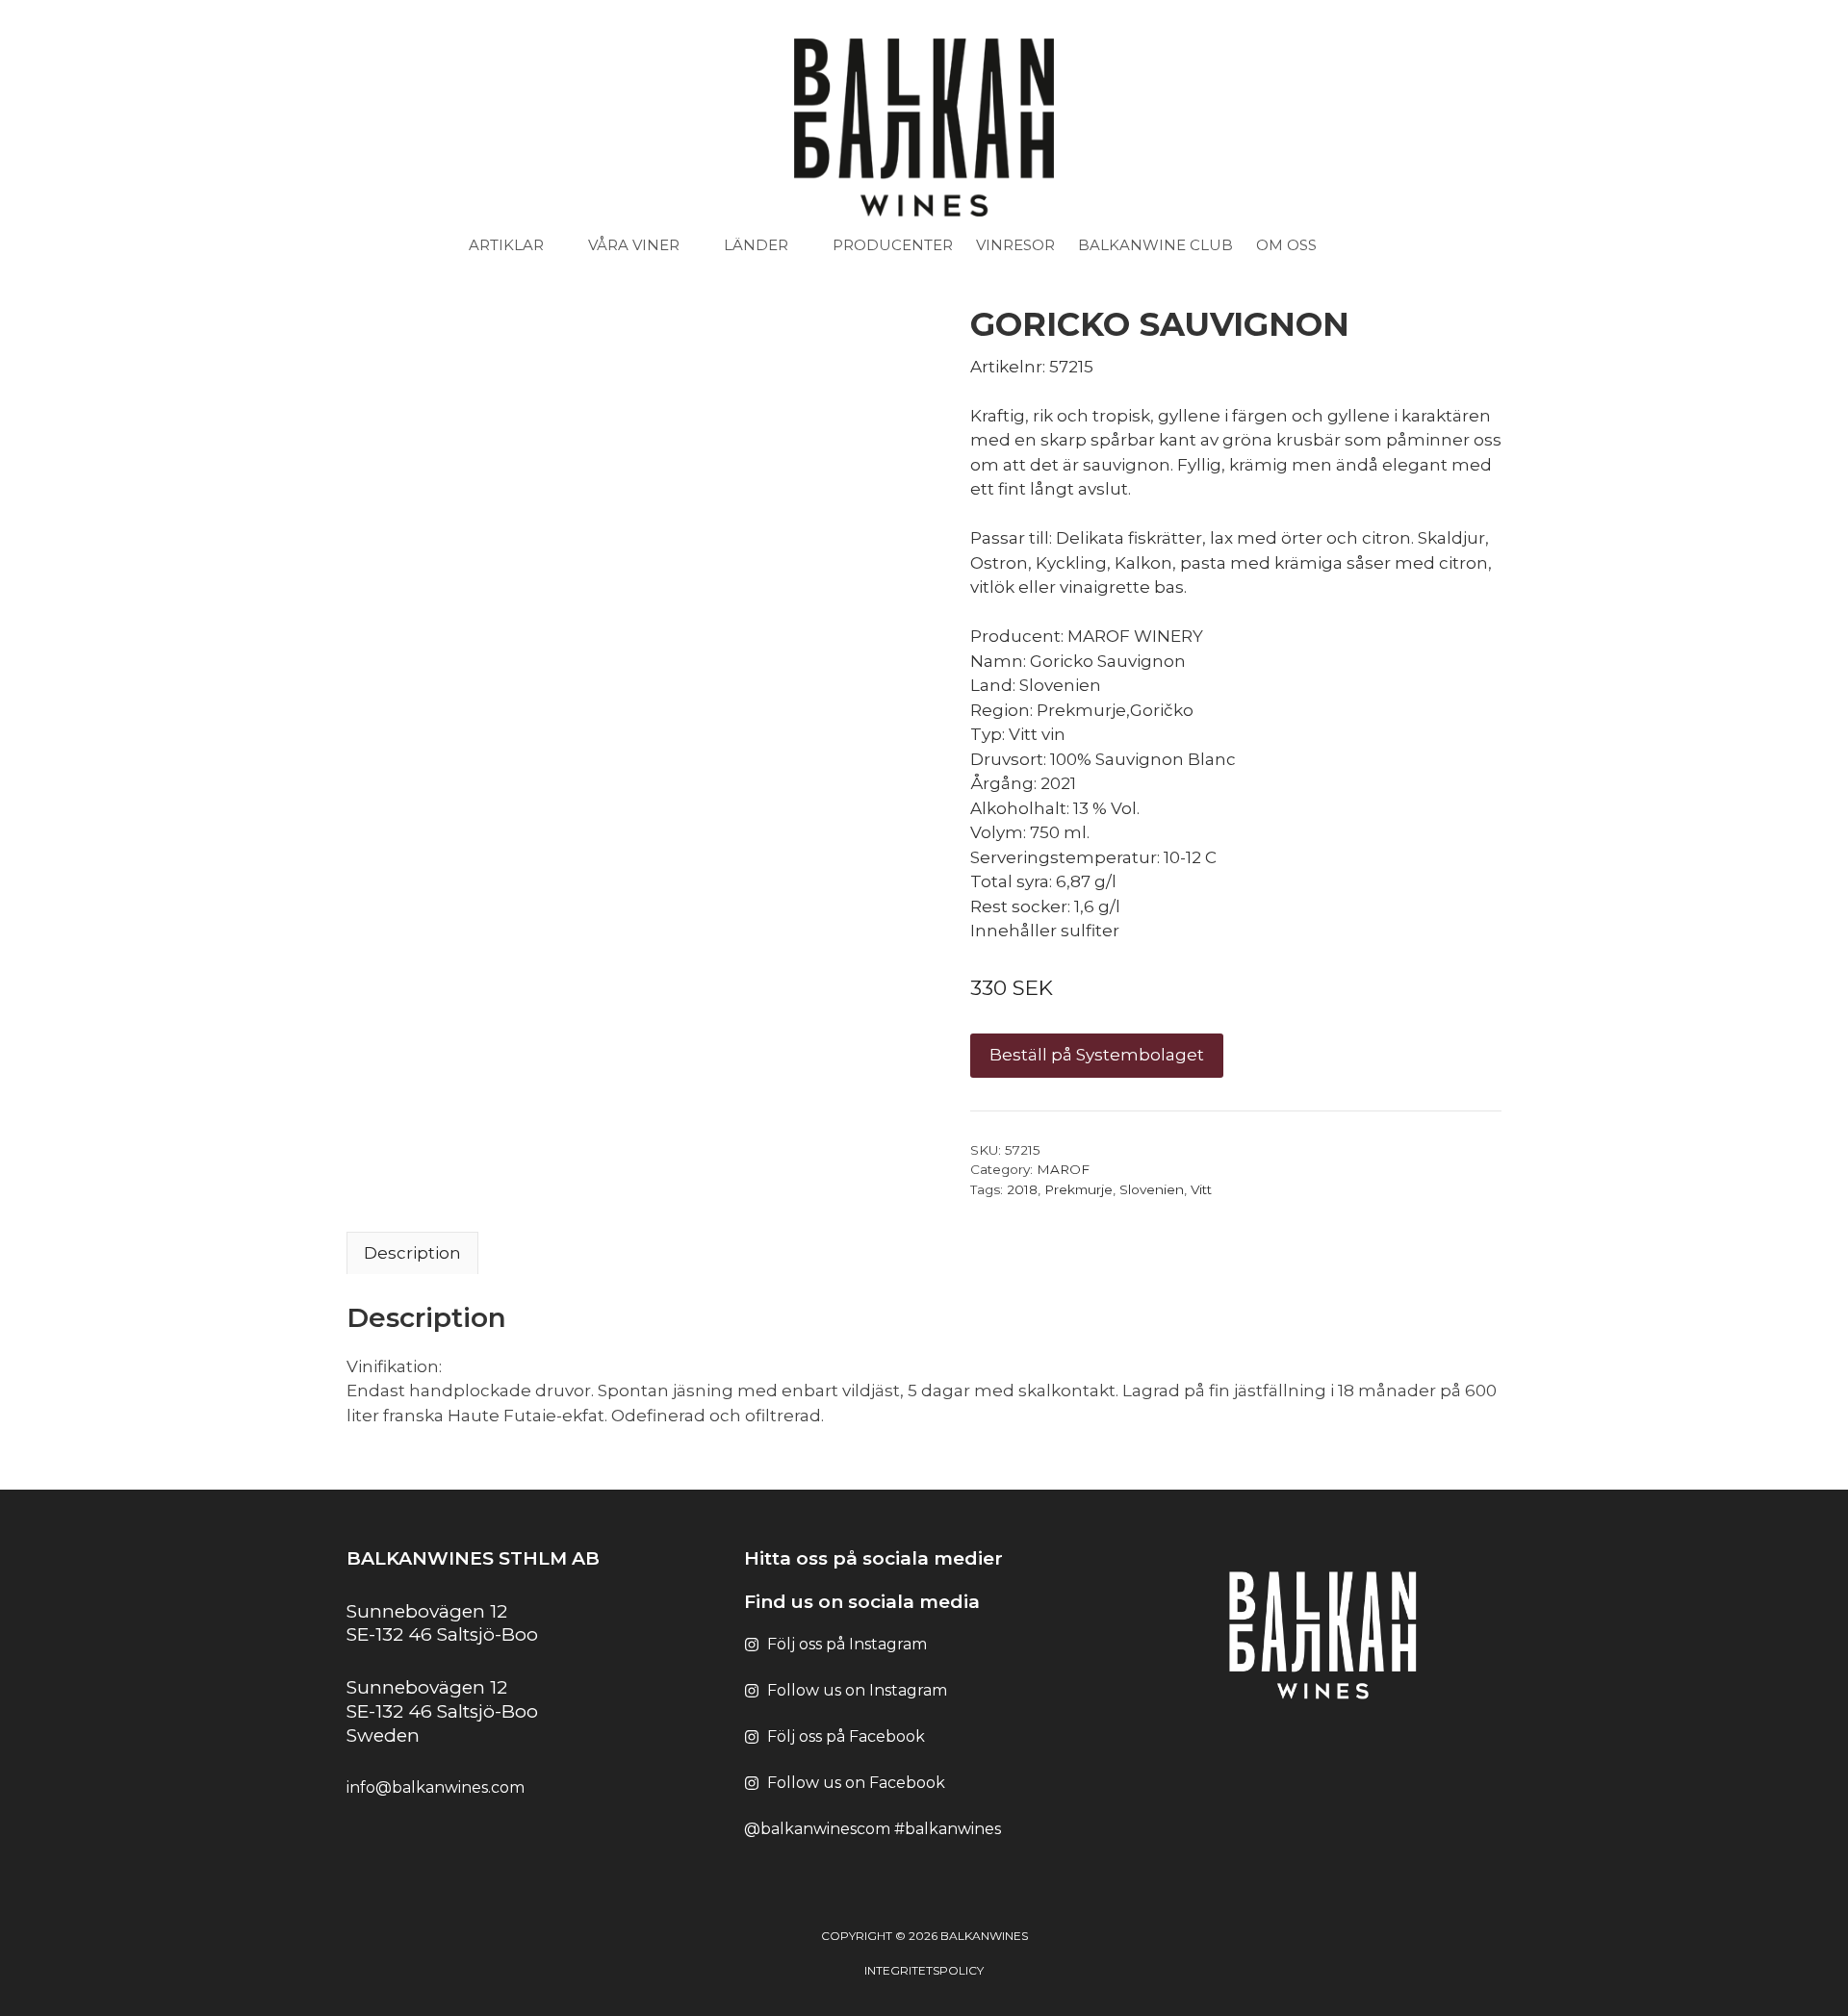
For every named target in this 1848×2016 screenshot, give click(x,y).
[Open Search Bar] (1370, 245)
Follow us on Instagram (857, 1690)
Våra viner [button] (634, 245)
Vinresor (1015, 245)
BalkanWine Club (1155, 245)
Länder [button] (756, 245)
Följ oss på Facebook (846, 1736)
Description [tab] (412, 1253)
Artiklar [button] (506, 245)
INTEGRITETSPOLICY (924, 1970)
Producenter (893, 245)
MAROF (1063, 1169)
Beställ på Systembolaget (1097, 1055)
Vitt (1201, 1189)
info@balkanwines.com (436, 1787)
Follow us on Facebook (856, 1783)
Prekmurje (1078, 1189)
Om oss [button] (1286, 245)
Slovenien (1152, 1189)
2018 (1022, 1189)
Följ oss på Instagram (847, 1644)
